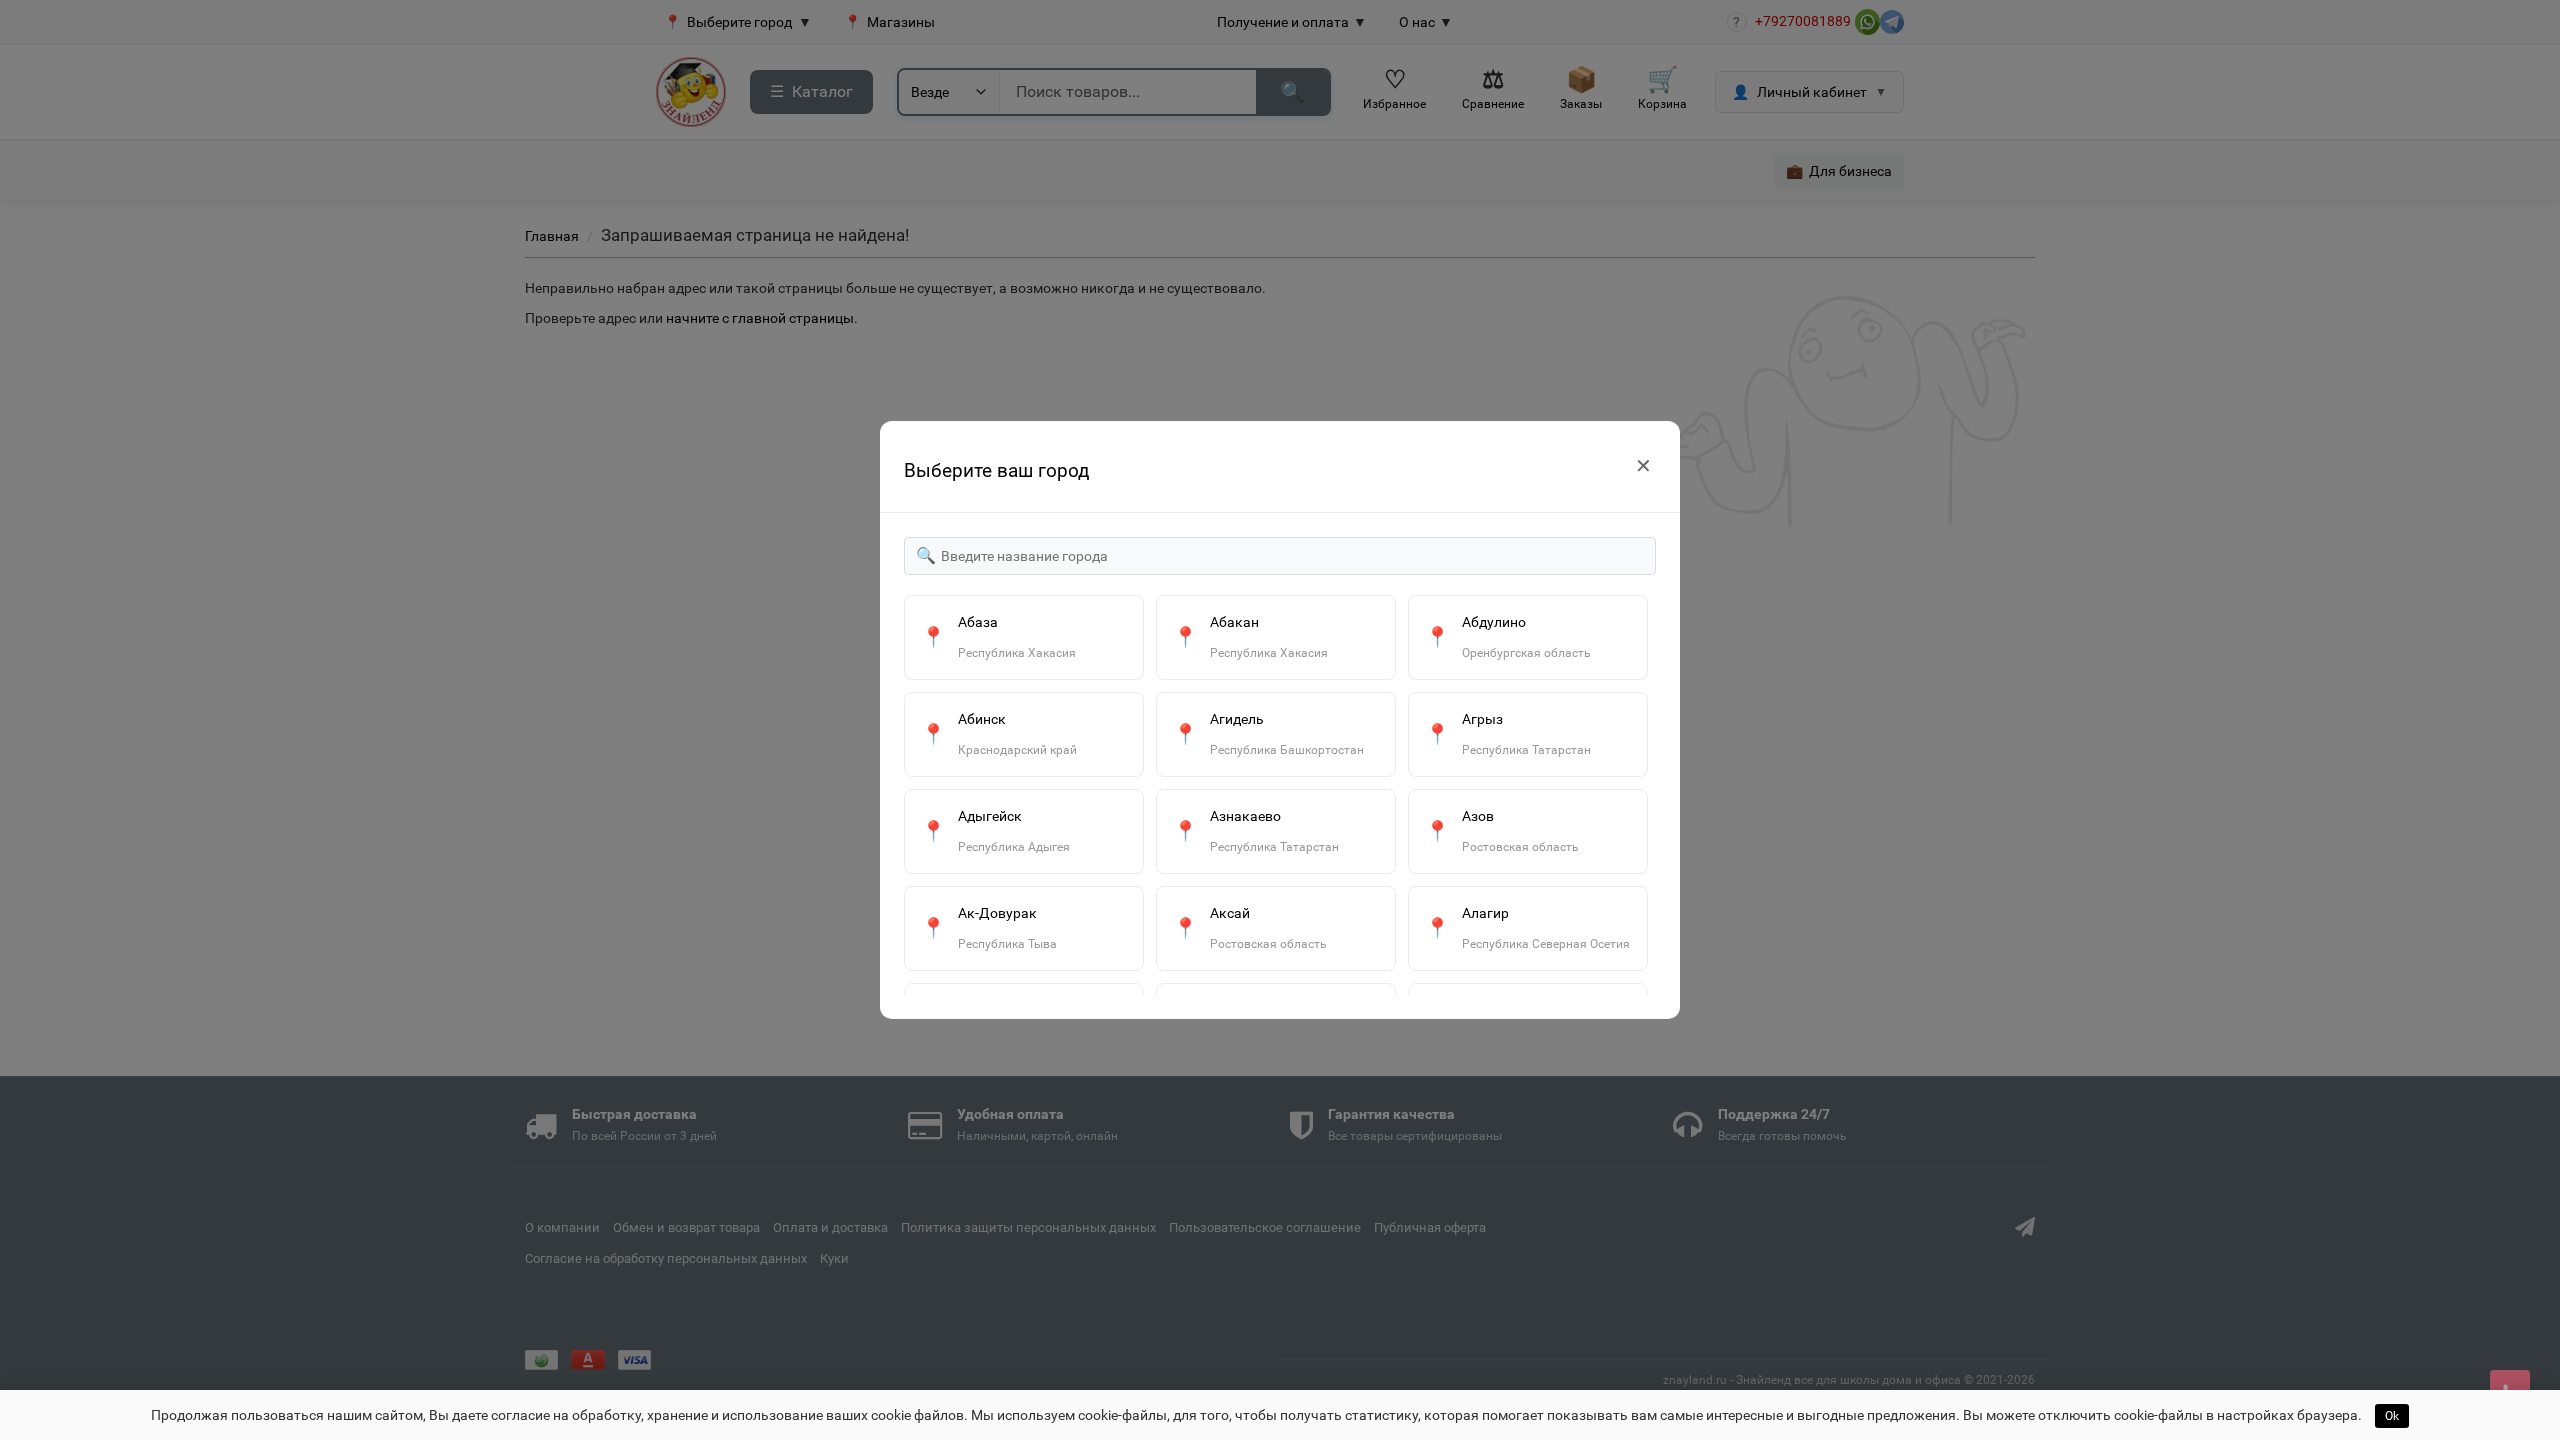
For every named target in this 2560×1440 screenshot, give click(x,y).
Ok (2392, 1416)
